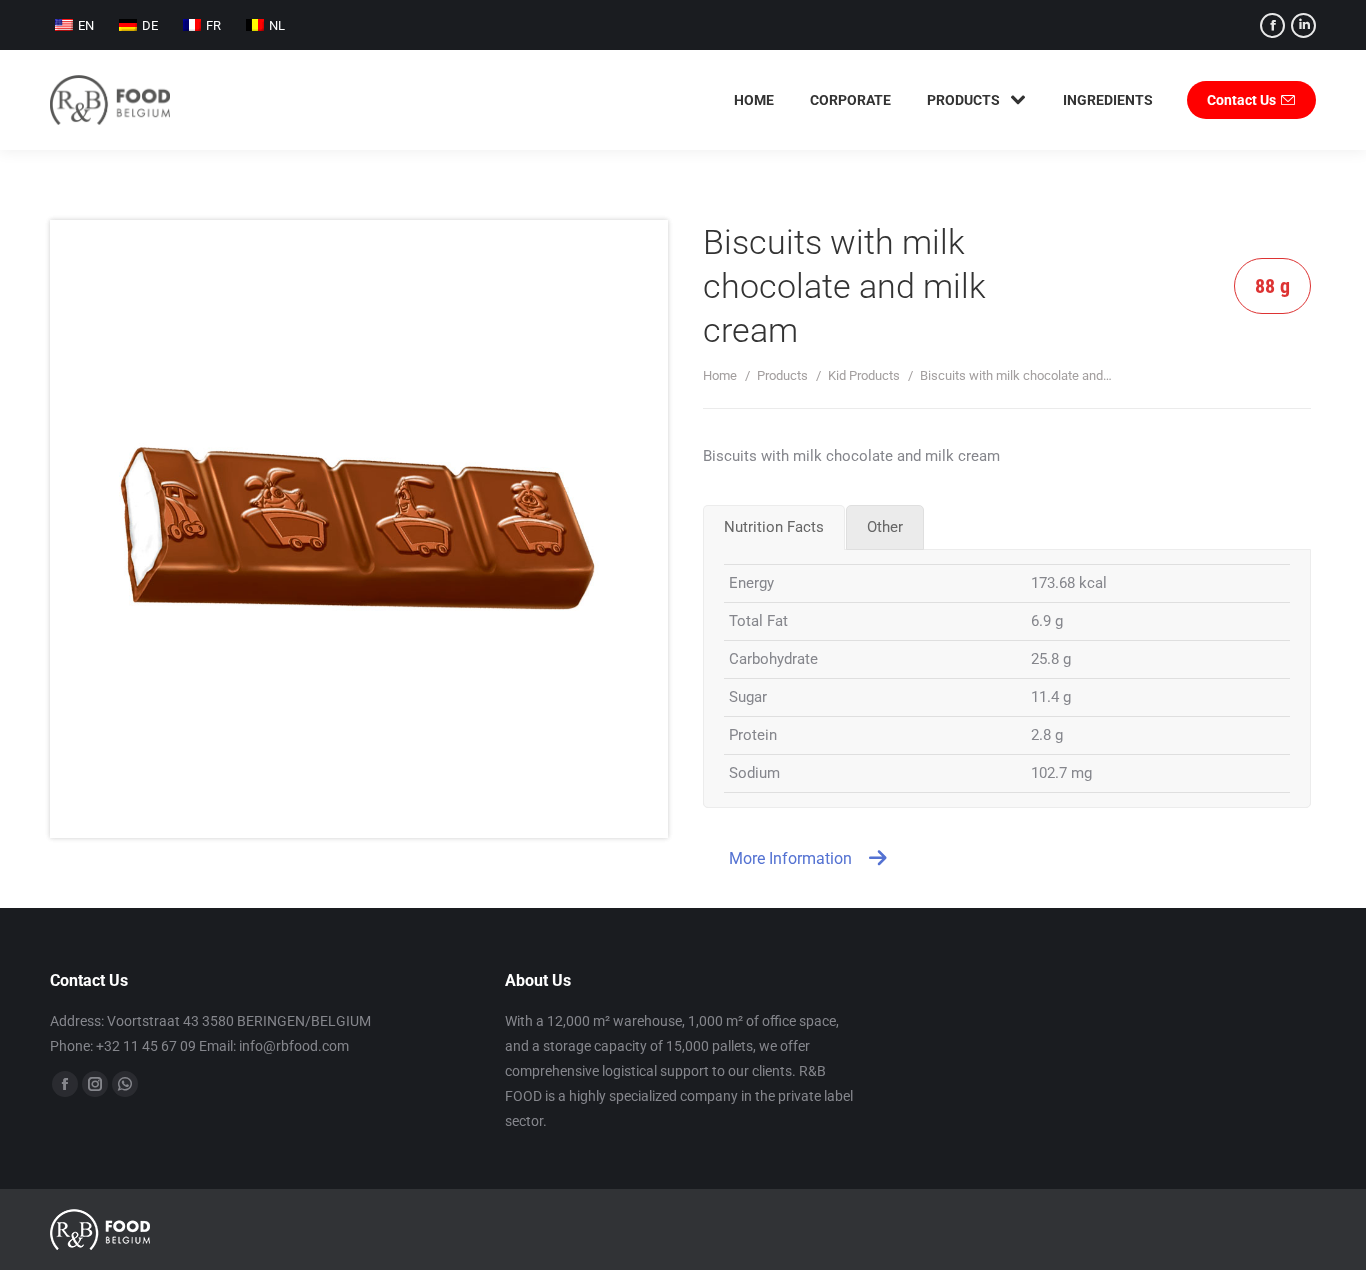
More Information (790, 858)
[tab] (774, 527)
